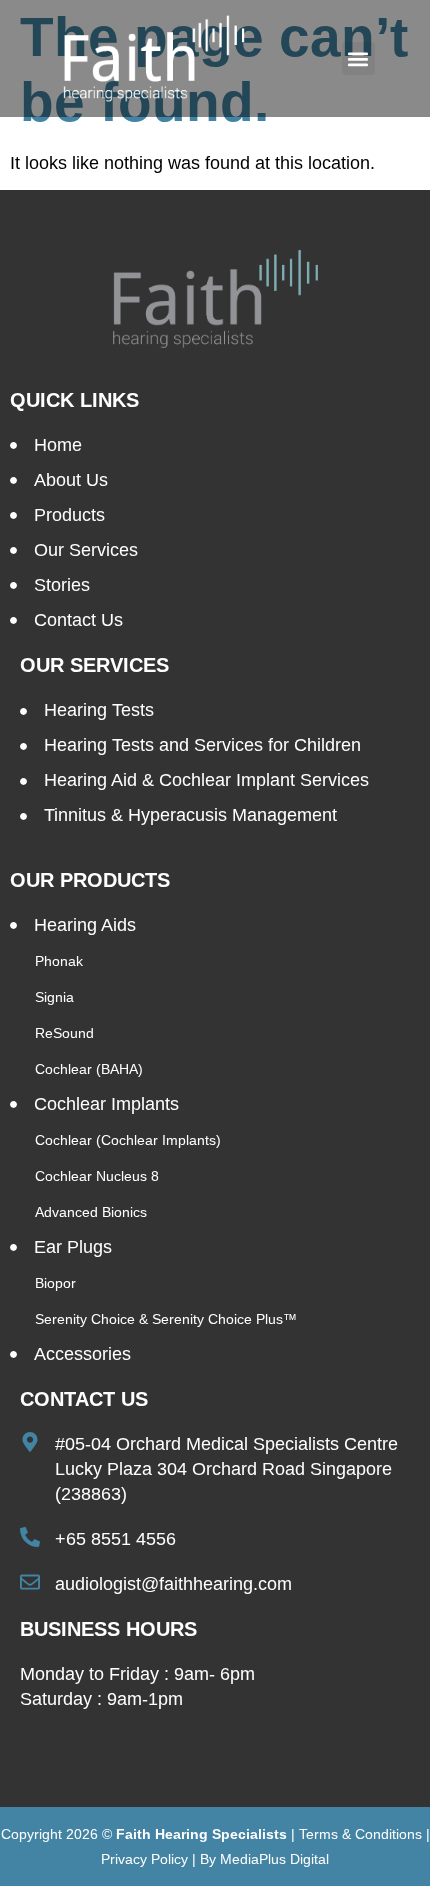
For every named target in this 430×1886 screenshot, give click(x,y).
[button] (358, 58)
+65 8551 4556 (115, 1539)
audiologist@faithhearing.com (173, 1584)
